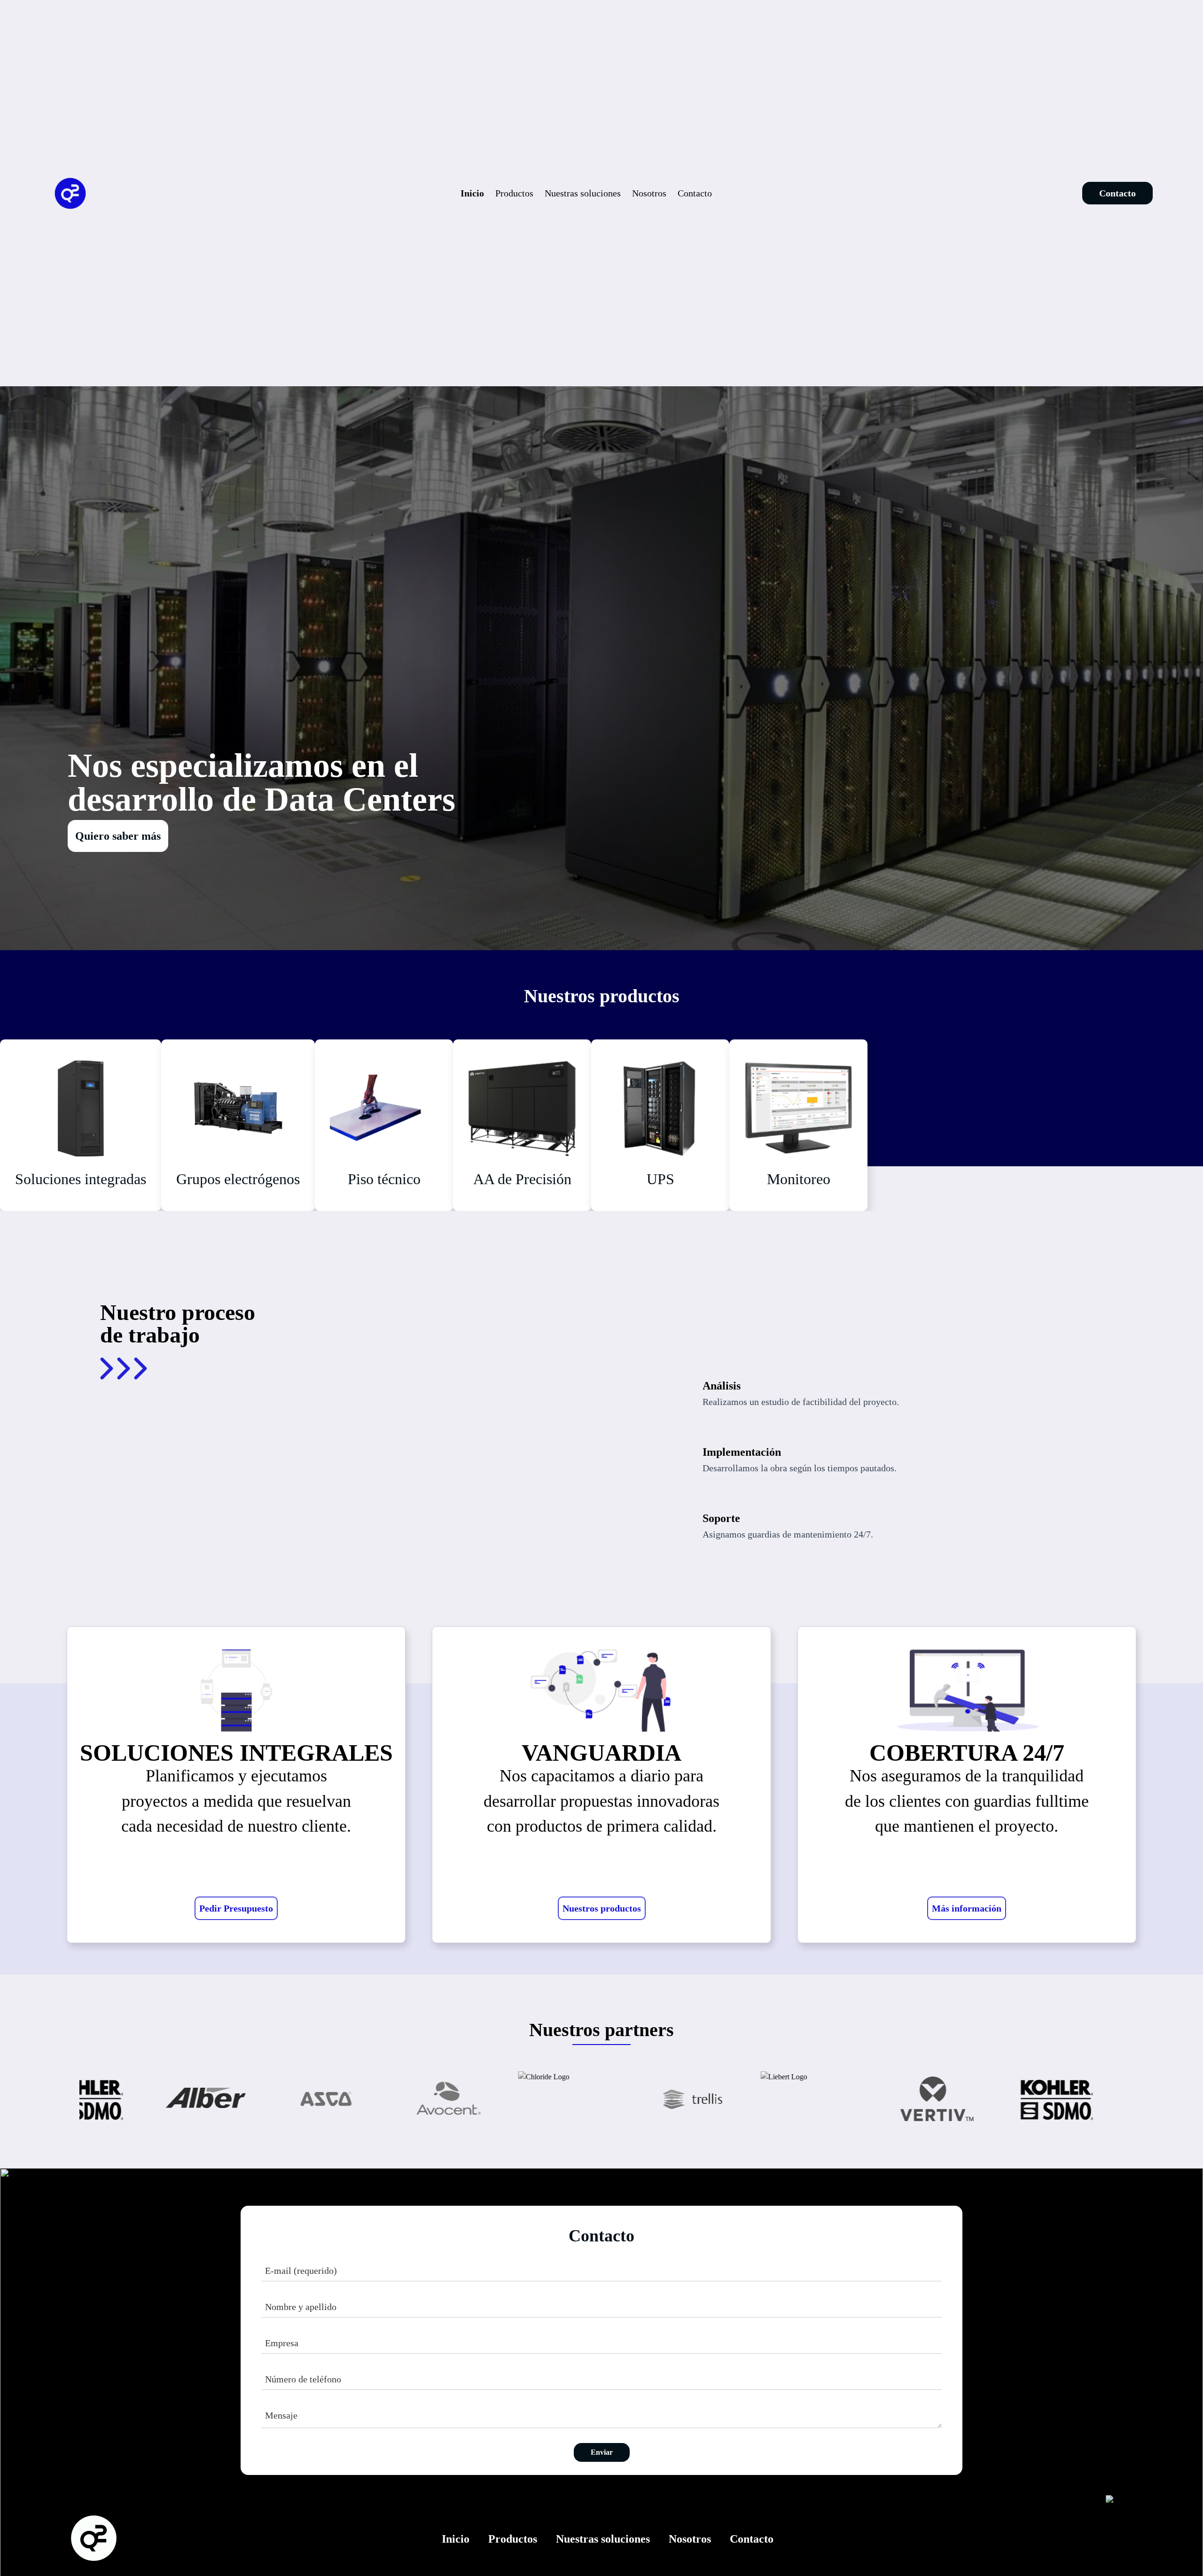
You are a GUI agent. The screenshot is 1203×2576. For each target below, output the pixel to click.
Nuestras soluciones (583, 193)
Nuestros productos (602, 1908)
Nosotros (649, 193)
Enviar (602, 2452)
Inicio (472, 193)
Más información (967, 1908)
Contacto (695, 193)
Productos (514, 193)
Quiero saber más (118, 836)
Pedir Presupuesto (236, 1908)
